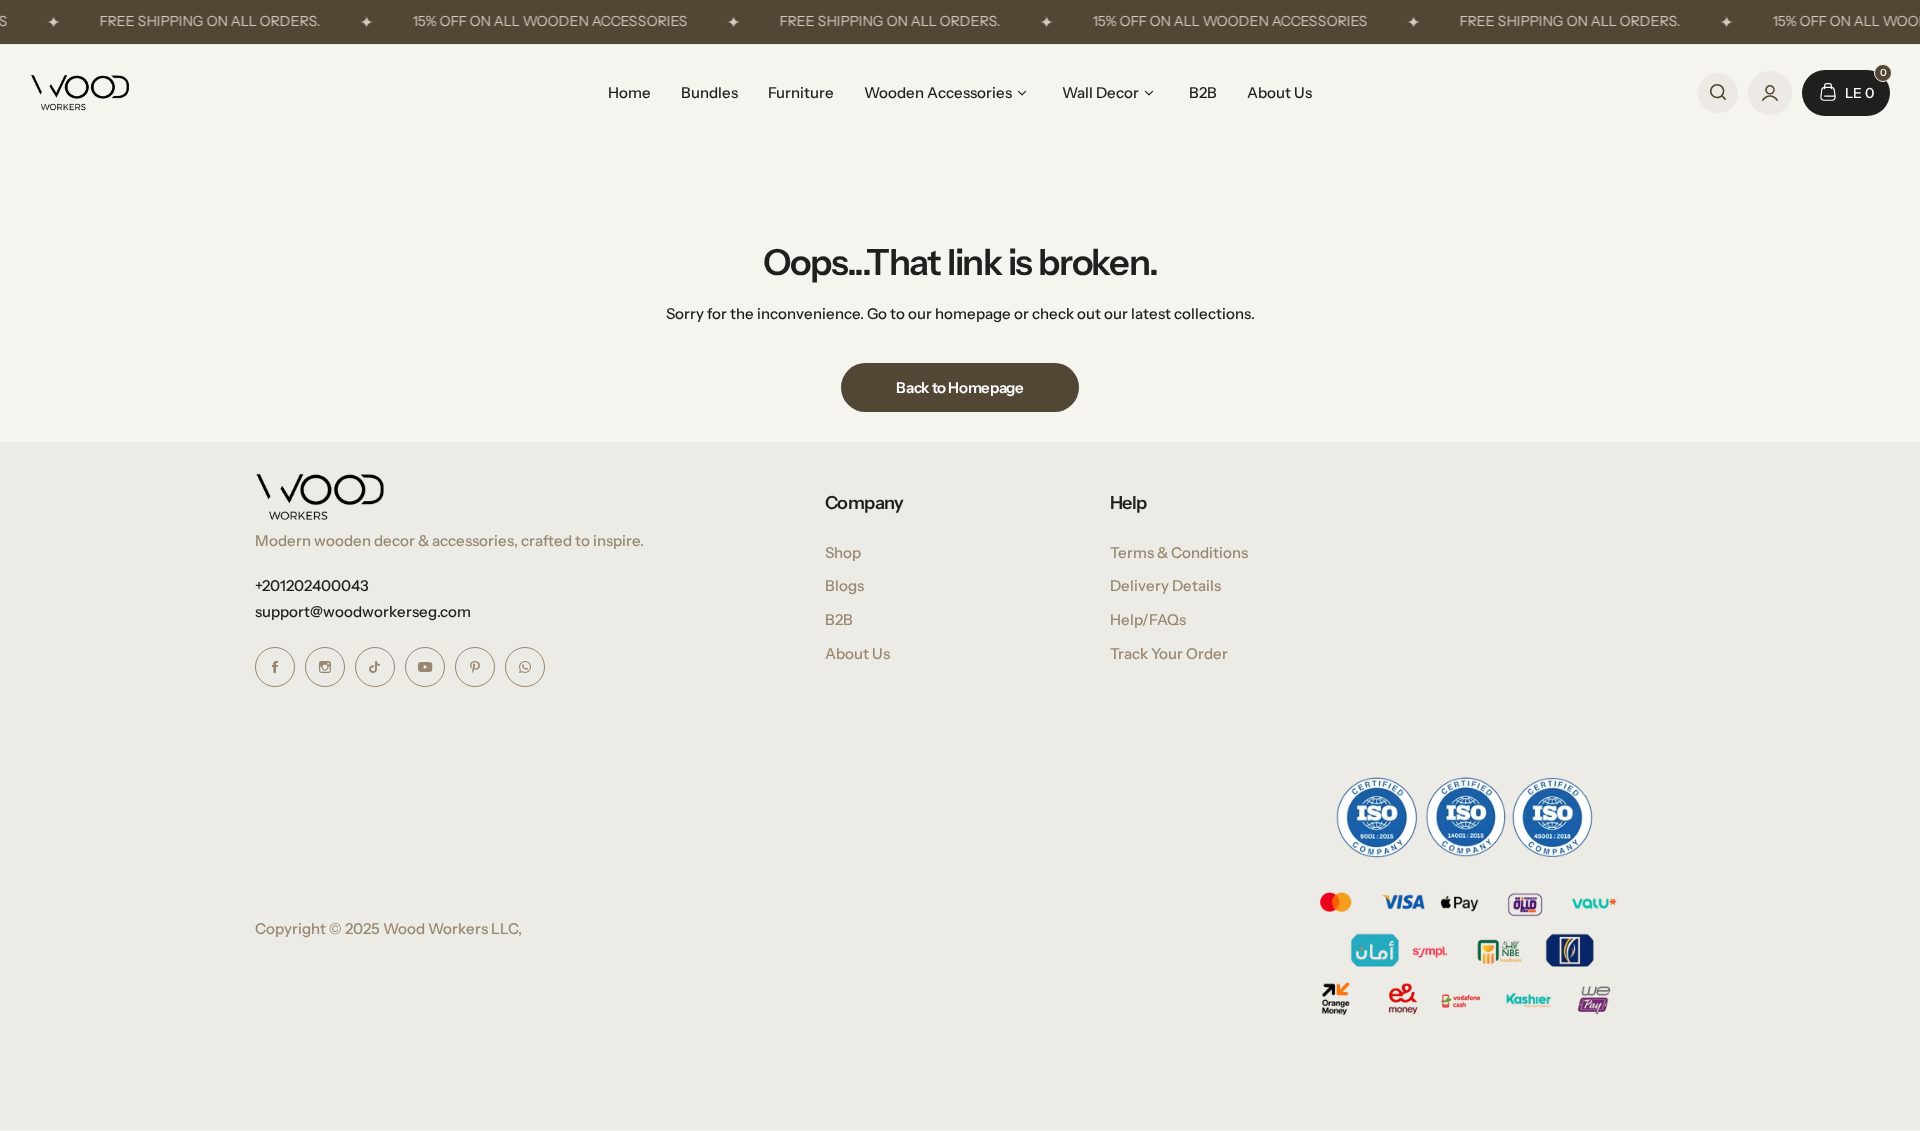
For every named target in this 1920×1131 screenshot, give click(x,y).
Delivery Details (1165, 585)
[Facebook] (275, 667)
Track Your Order (1169, 653)
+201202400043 (312, 585)
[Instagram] (325, 667)
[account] (1770, 93)
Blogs (844, 585)
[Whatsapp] (525, 667)
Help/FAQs (1148, 619)
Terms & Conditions (1179, 552)
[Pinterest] (475, 667)
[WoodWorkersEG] (80, 92)
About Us (857, 653)
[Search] (1718, 93)
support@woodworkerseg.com (363, 611)
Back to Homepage (959, 387)
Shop (843, 552)
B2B (839, 619)
